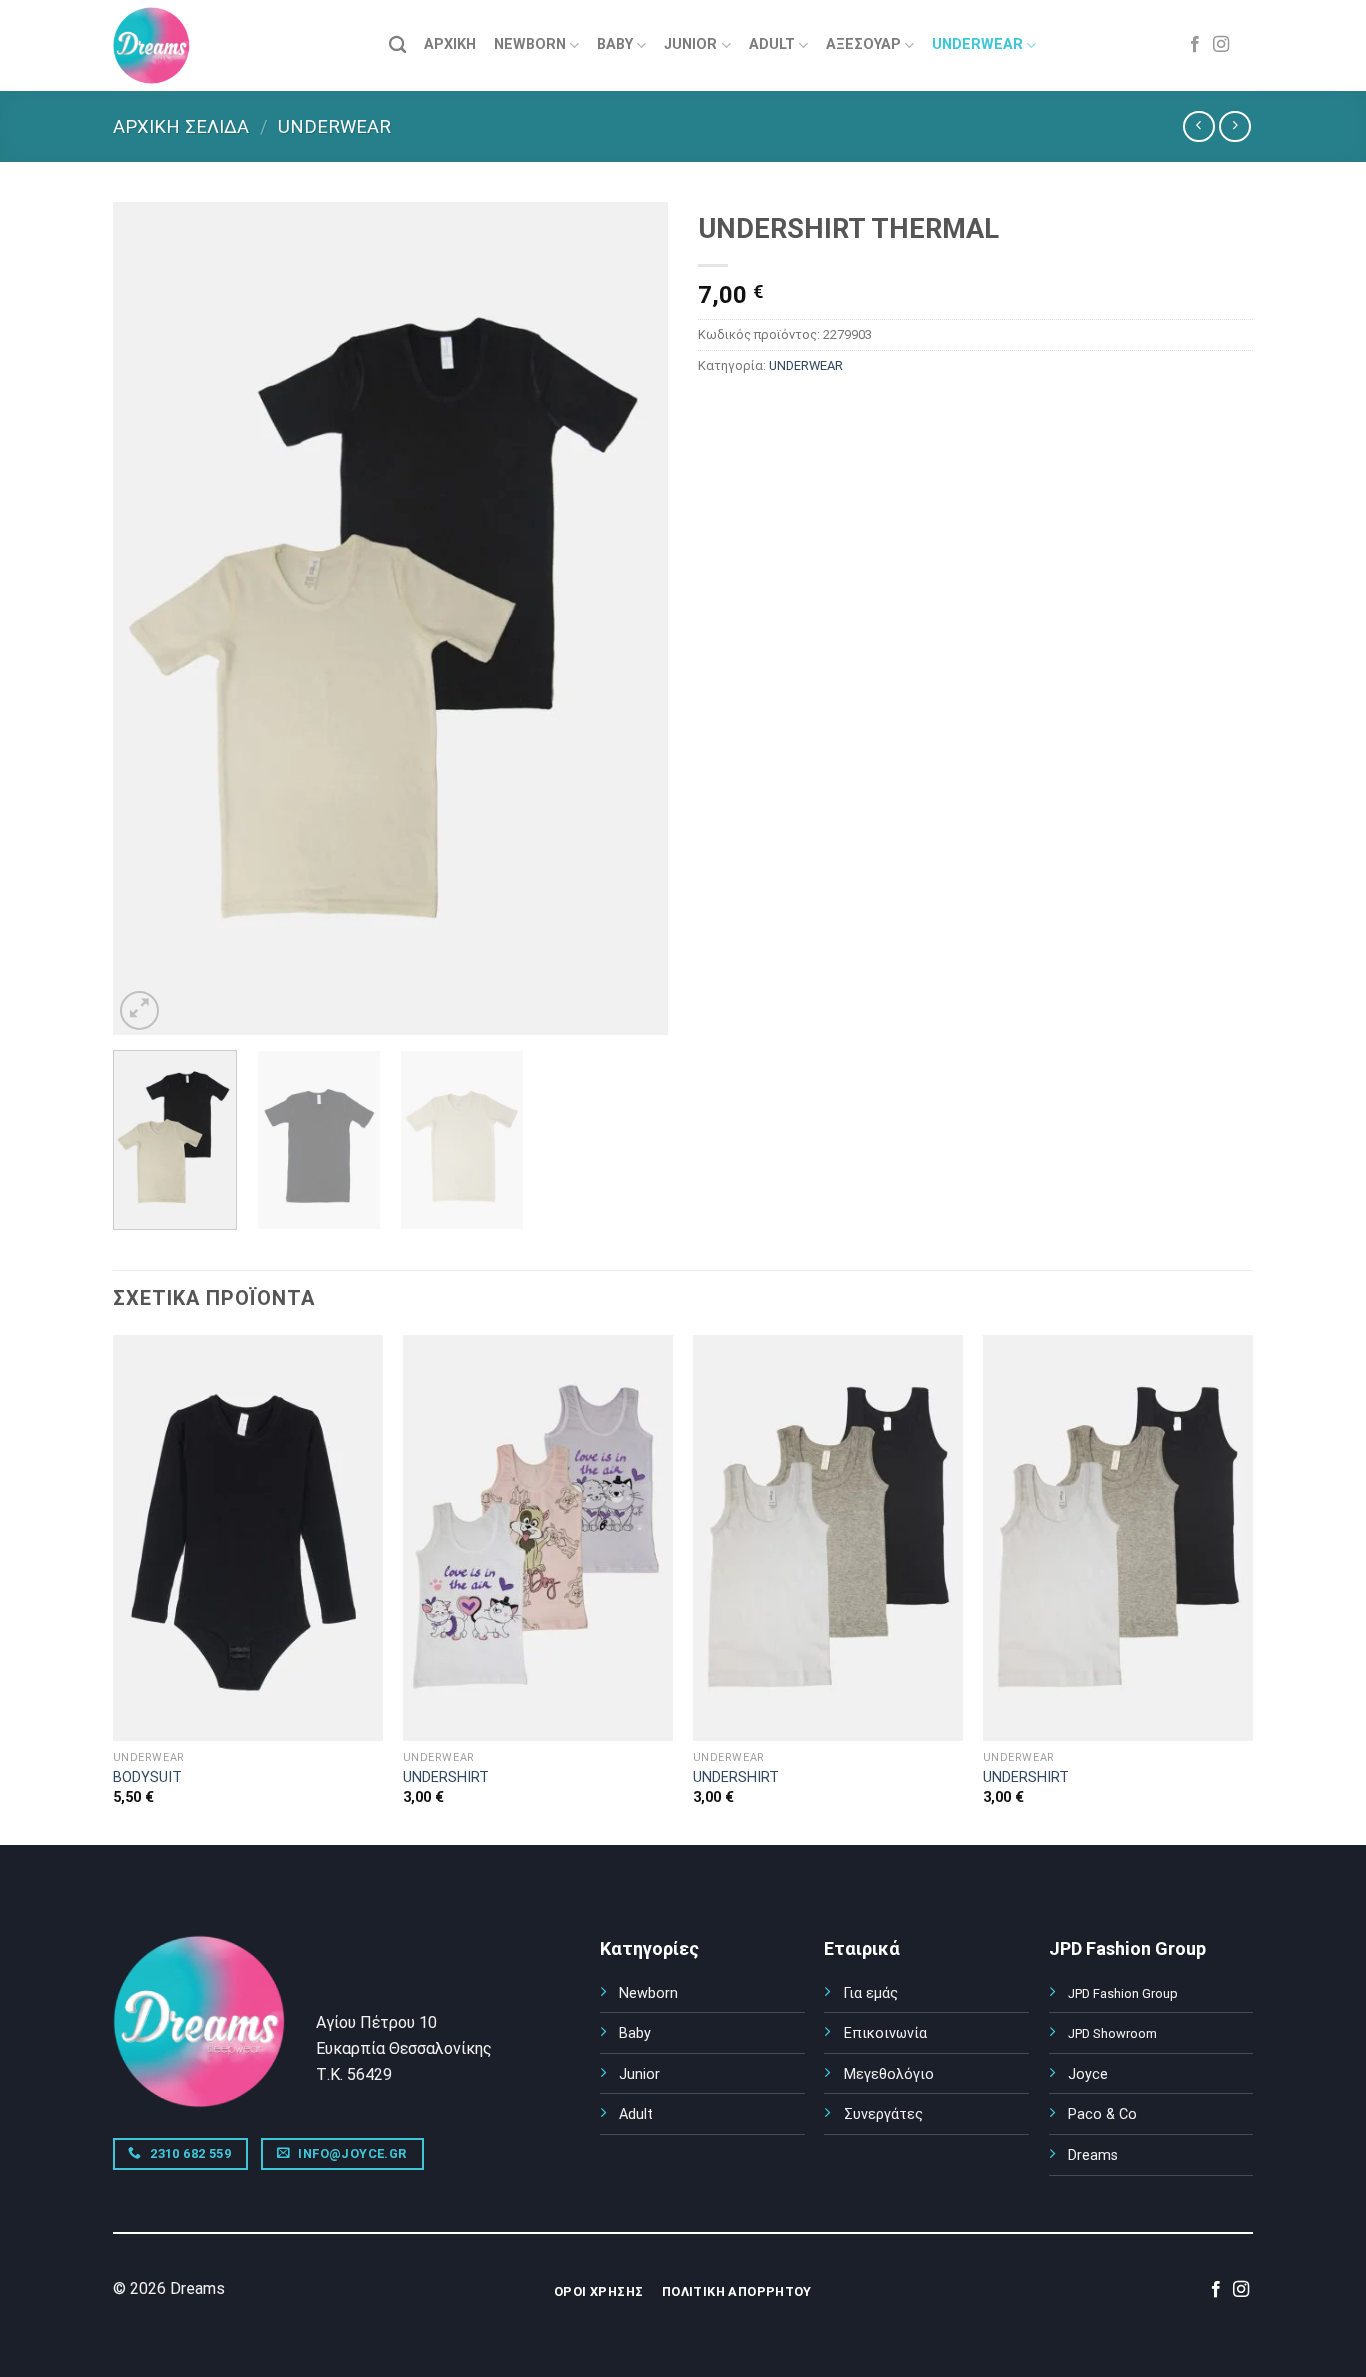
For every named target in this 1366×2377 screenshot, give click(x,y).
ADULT (772, 44)
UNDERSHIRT (446, 1777)
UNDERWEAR (977, 44)
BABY (615, 44)
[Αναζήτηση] (397, 45)
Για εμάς (871, 1993)
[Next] (632, 618)
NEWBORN (530, 44)
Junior (639, 2074)
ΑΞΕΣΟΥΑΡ (863, 44)
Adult (636, 2114)
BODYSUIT (147, 1777)
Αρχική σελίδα (181, 126)
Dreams (1093, 2155)
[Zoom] (139, 1010)
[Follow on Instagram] (1221, 45)
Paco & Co (1102, 2114)
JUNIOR (690, 44)
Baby (635, 2033)
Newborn (648, 1993)
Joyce (1088, 2074)
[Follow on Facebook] (1195, 45)
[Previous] (149, 618)
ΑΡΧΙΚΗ (450, 44)
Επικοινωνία (885, 2033)
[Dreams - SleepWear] (163, 45)
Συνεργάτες (883, 2114)
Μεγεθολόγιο (889, 2074)
